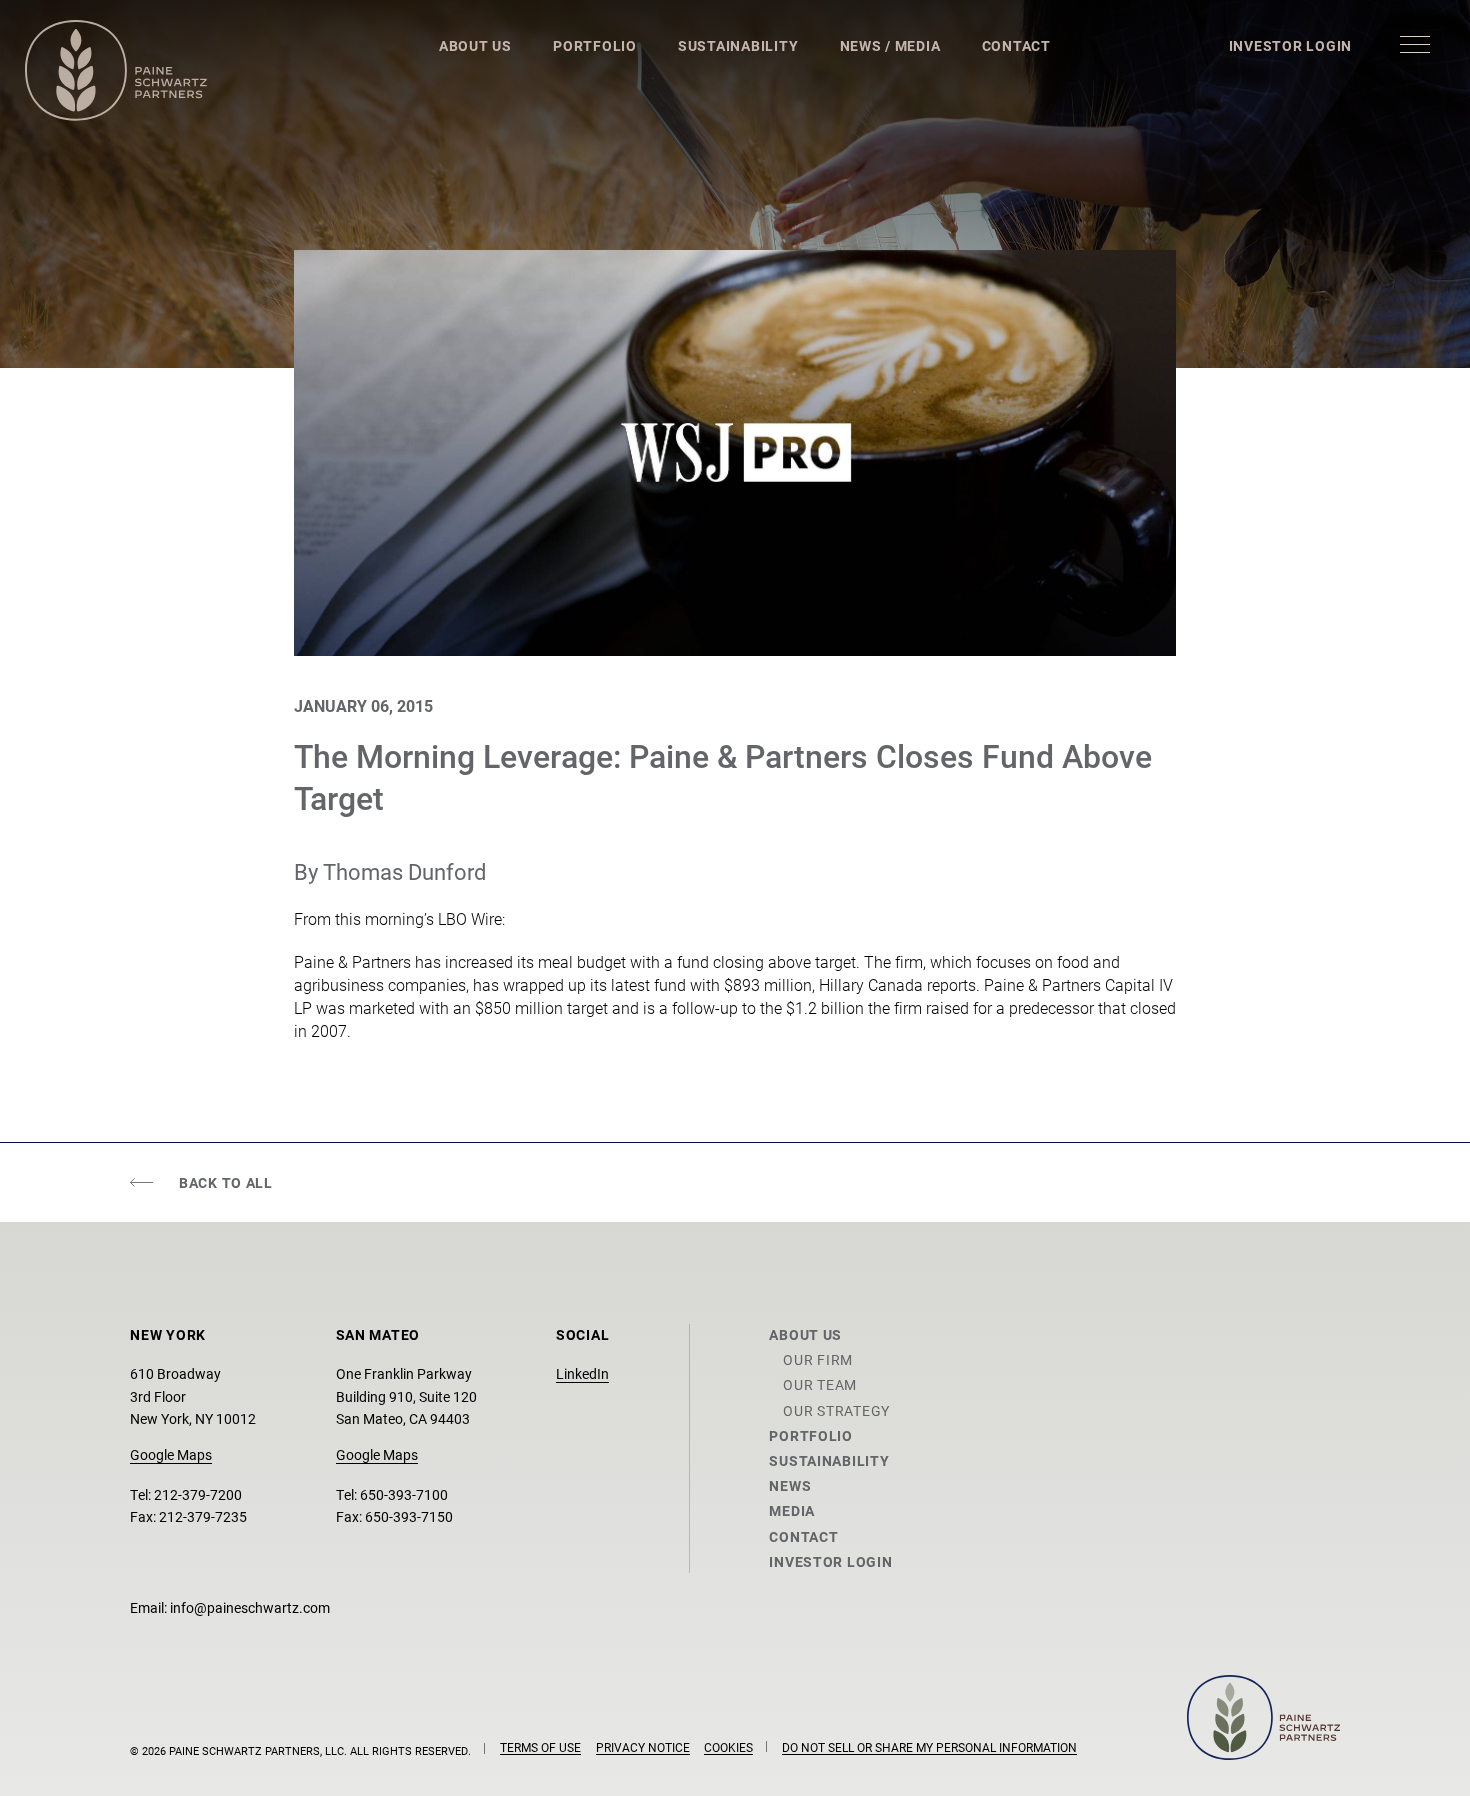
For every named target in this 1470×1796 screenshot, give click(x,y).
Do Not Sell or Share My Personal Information (929, 1747)
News (790, 1485)
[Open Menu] (1415, 44)
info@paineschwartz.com (250, 1607)
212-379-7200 (198, 1494)
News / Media (890, 45)
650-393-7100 (404, 1494)
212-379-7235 (203, 1516)
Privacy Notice (643, 1747)
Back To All (226, 1182)
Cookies (728, 1747)
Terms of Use (540, 1747)
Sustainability (738, 45)
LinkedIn (582, 1373)
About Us (475, 45)
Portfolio (595, 45)
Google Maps (171, 1454)
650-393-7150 (409, 1516)
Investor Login (1290, 45)
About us (805, 1334)
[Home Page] (116, 70)
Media (792, 1510)
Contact (1016, 45)
